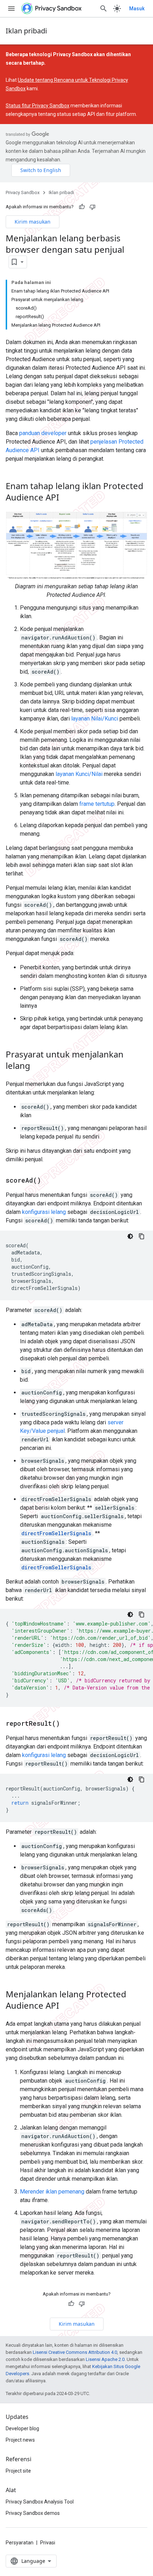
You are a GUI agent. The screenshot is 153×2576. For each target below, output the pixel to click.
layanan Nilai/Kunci (95, 719)
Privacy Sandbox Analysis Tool (40, 2502)
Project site (18, 2471)
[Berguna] (82, 207)
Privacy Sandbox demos (33, 2513)
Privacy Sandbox (23, 192)
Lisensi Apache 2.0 (105, 2359)
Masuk (137, 9)
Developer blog (22, 2428)
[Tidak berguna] (93, 207)
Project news (20, 2440)
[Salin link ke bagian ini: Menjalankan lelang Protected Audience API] (66, 2007)
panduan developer (43, 433)
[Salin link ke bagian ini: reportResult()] (67, 1724)
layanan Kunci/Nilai (79, 774)
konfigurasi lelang (44, 1212)
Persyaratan (20, 2543)
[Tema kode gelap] (130, 1236)
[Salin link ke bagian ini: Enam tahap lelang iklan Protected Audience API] (66, 498)
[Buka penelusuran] (104, 9)
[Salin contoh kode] (142, 1236)
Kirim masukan (33, 222)
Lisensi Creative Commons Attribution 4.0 (75, 2352)
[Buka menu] (11, 9)
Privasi (48, 2543)
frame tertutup (97, 804)
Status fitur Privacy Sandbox (38, 106)
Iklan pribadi (26, 31)
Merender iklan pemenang (52, 2192)
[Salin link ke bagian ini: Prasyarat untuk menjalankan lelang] (37, 1067)
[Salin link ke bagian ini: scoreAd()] (48, 1181)
